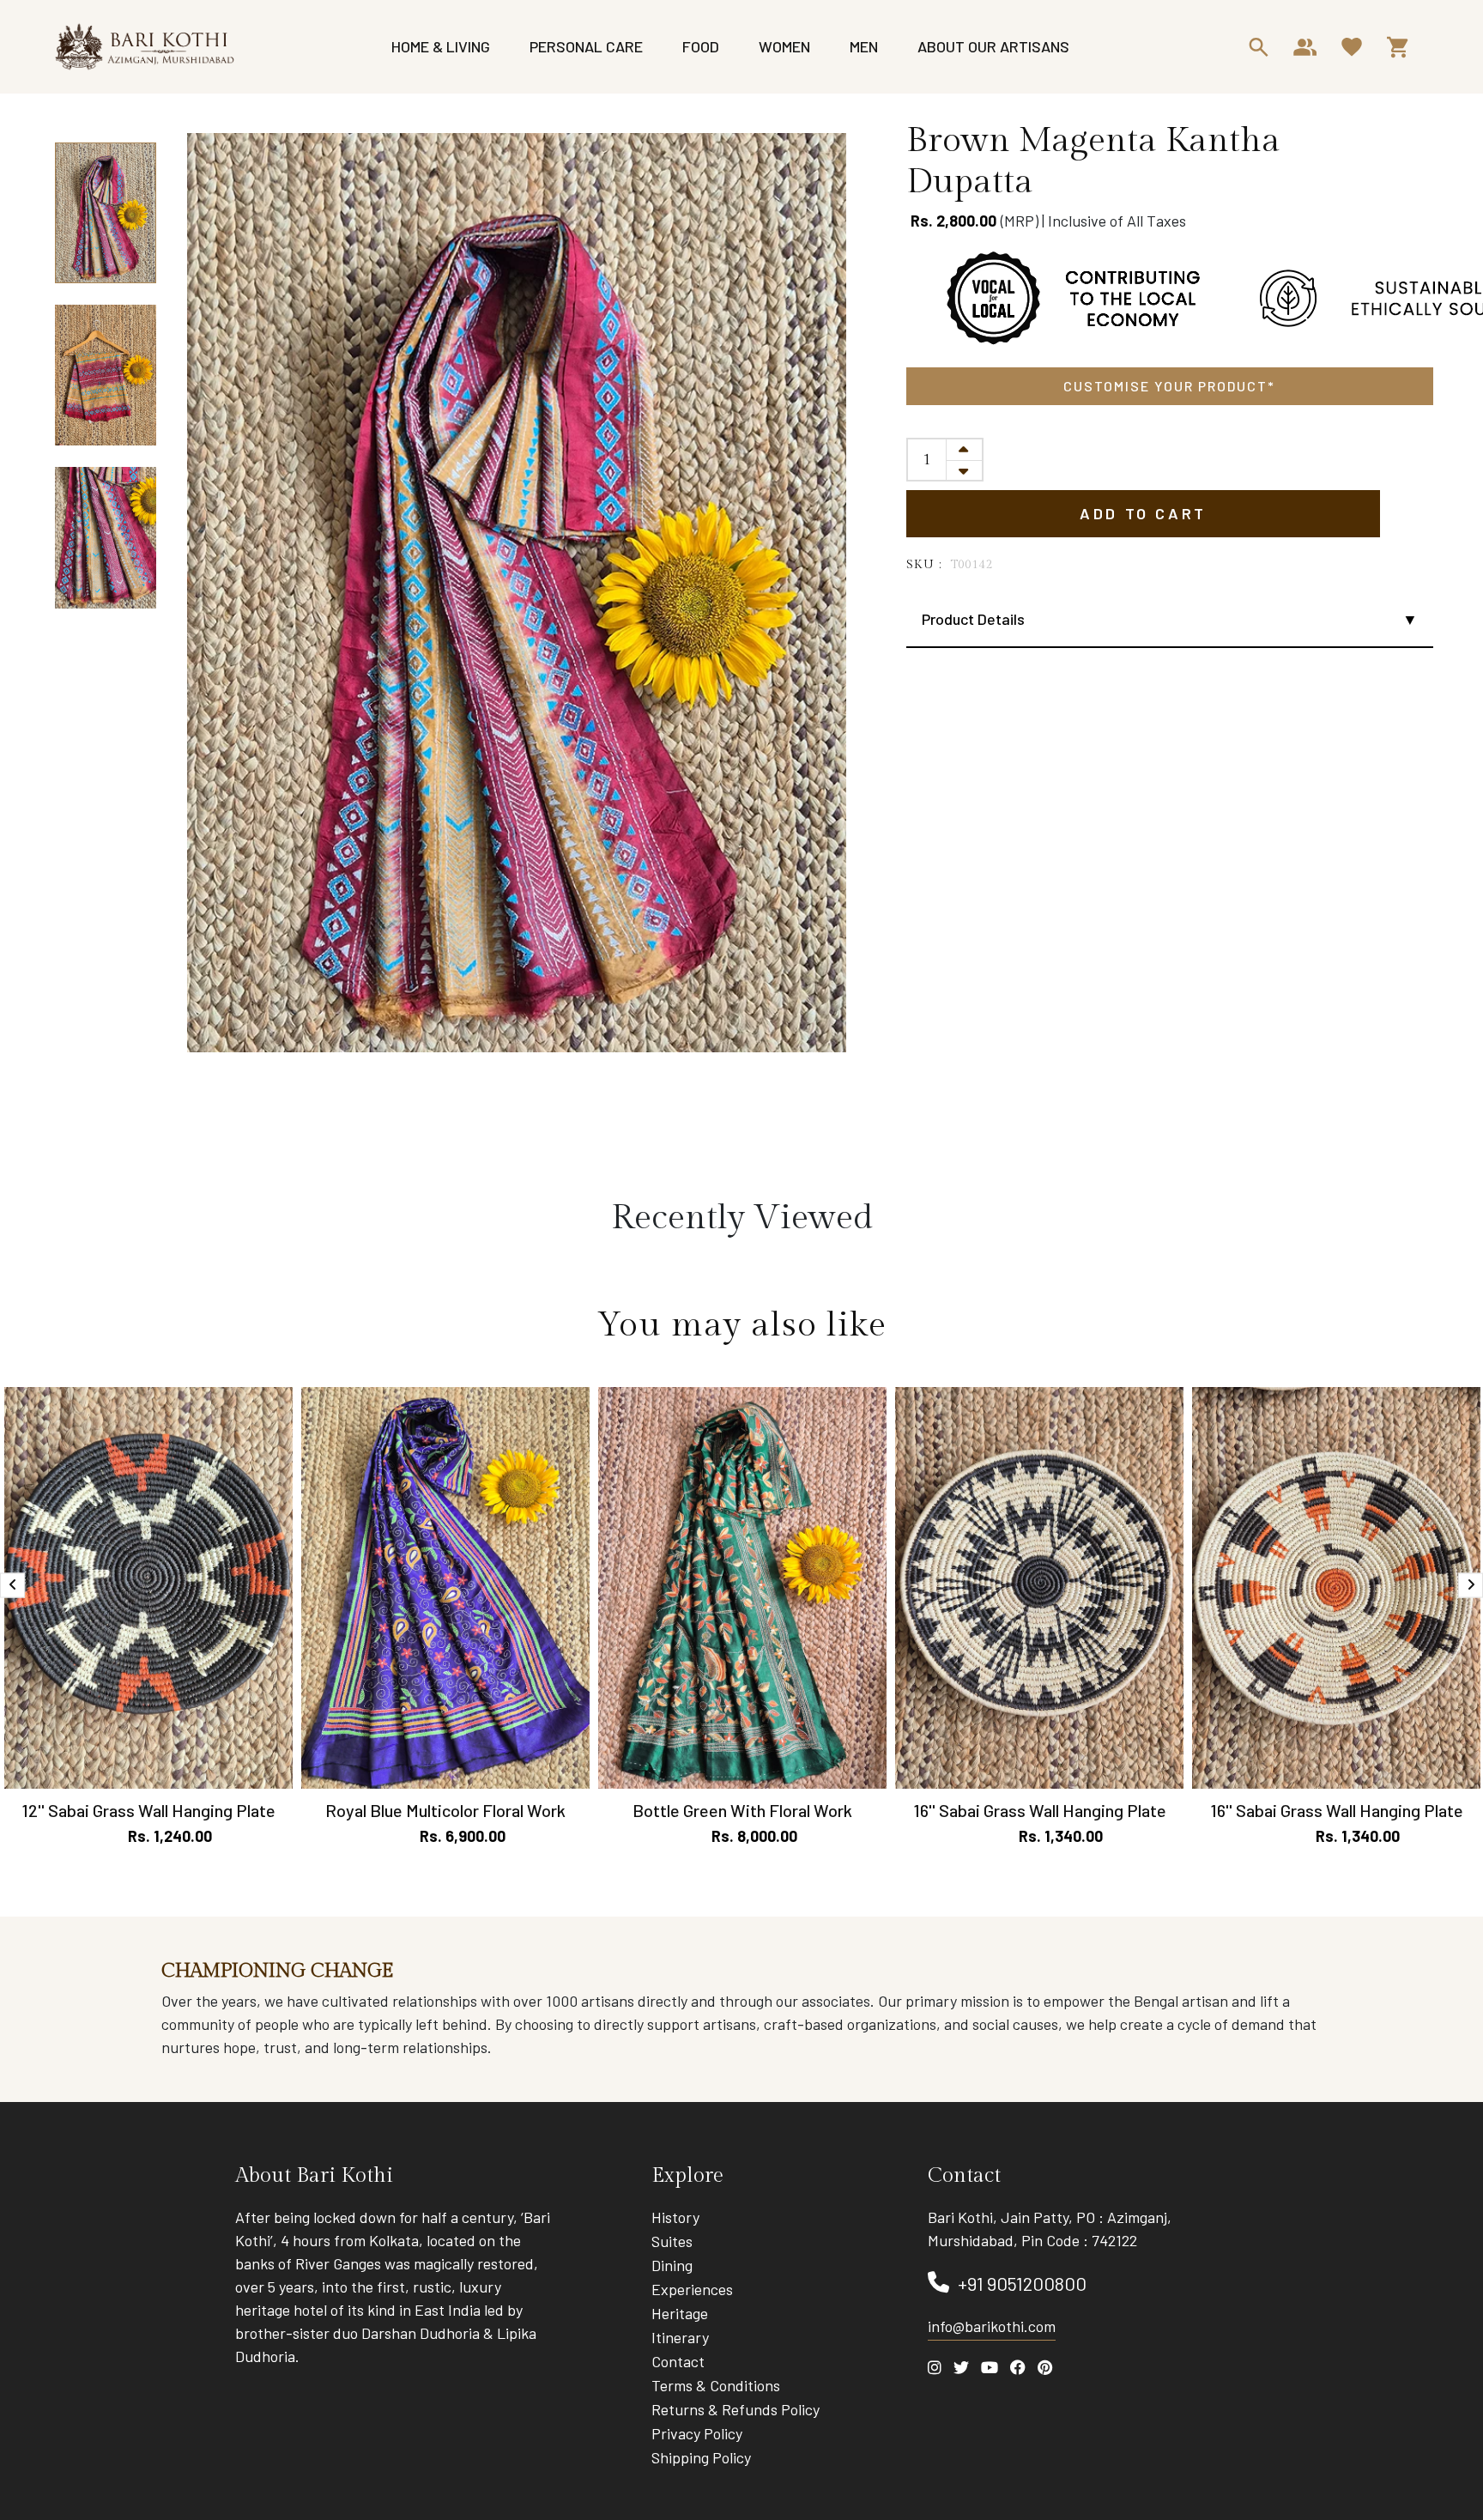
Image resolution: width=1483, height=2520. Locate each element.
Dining (672, 2265)
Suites (672, 2241)
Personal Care (586, 46)
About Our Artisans (993, 46)
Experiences (692, 2289)
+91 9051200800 (1022, 2283)
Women (784, 46)
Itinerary (680, 2337)
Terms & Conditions (716, 2385)
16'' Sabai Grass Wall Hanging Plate (1040, 1810)
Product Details (973, 619)
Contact (678, 2361)
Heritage (680, 2313)
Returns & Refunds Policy (735, 2409)
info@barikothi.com (992, 2326)
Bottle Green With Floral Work (742, 1810)
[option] (106, 214)
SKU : (924, 565)
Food (701, 46)
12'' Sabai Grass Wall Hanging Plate (148, 1810)
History (675, 2217)
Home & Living (441, 46)
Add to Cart (1143, 513)
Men (864, 46)
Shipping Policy (701, 2457)
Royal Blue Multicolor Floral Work (445, 1810)
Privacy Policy (697, 2433)
